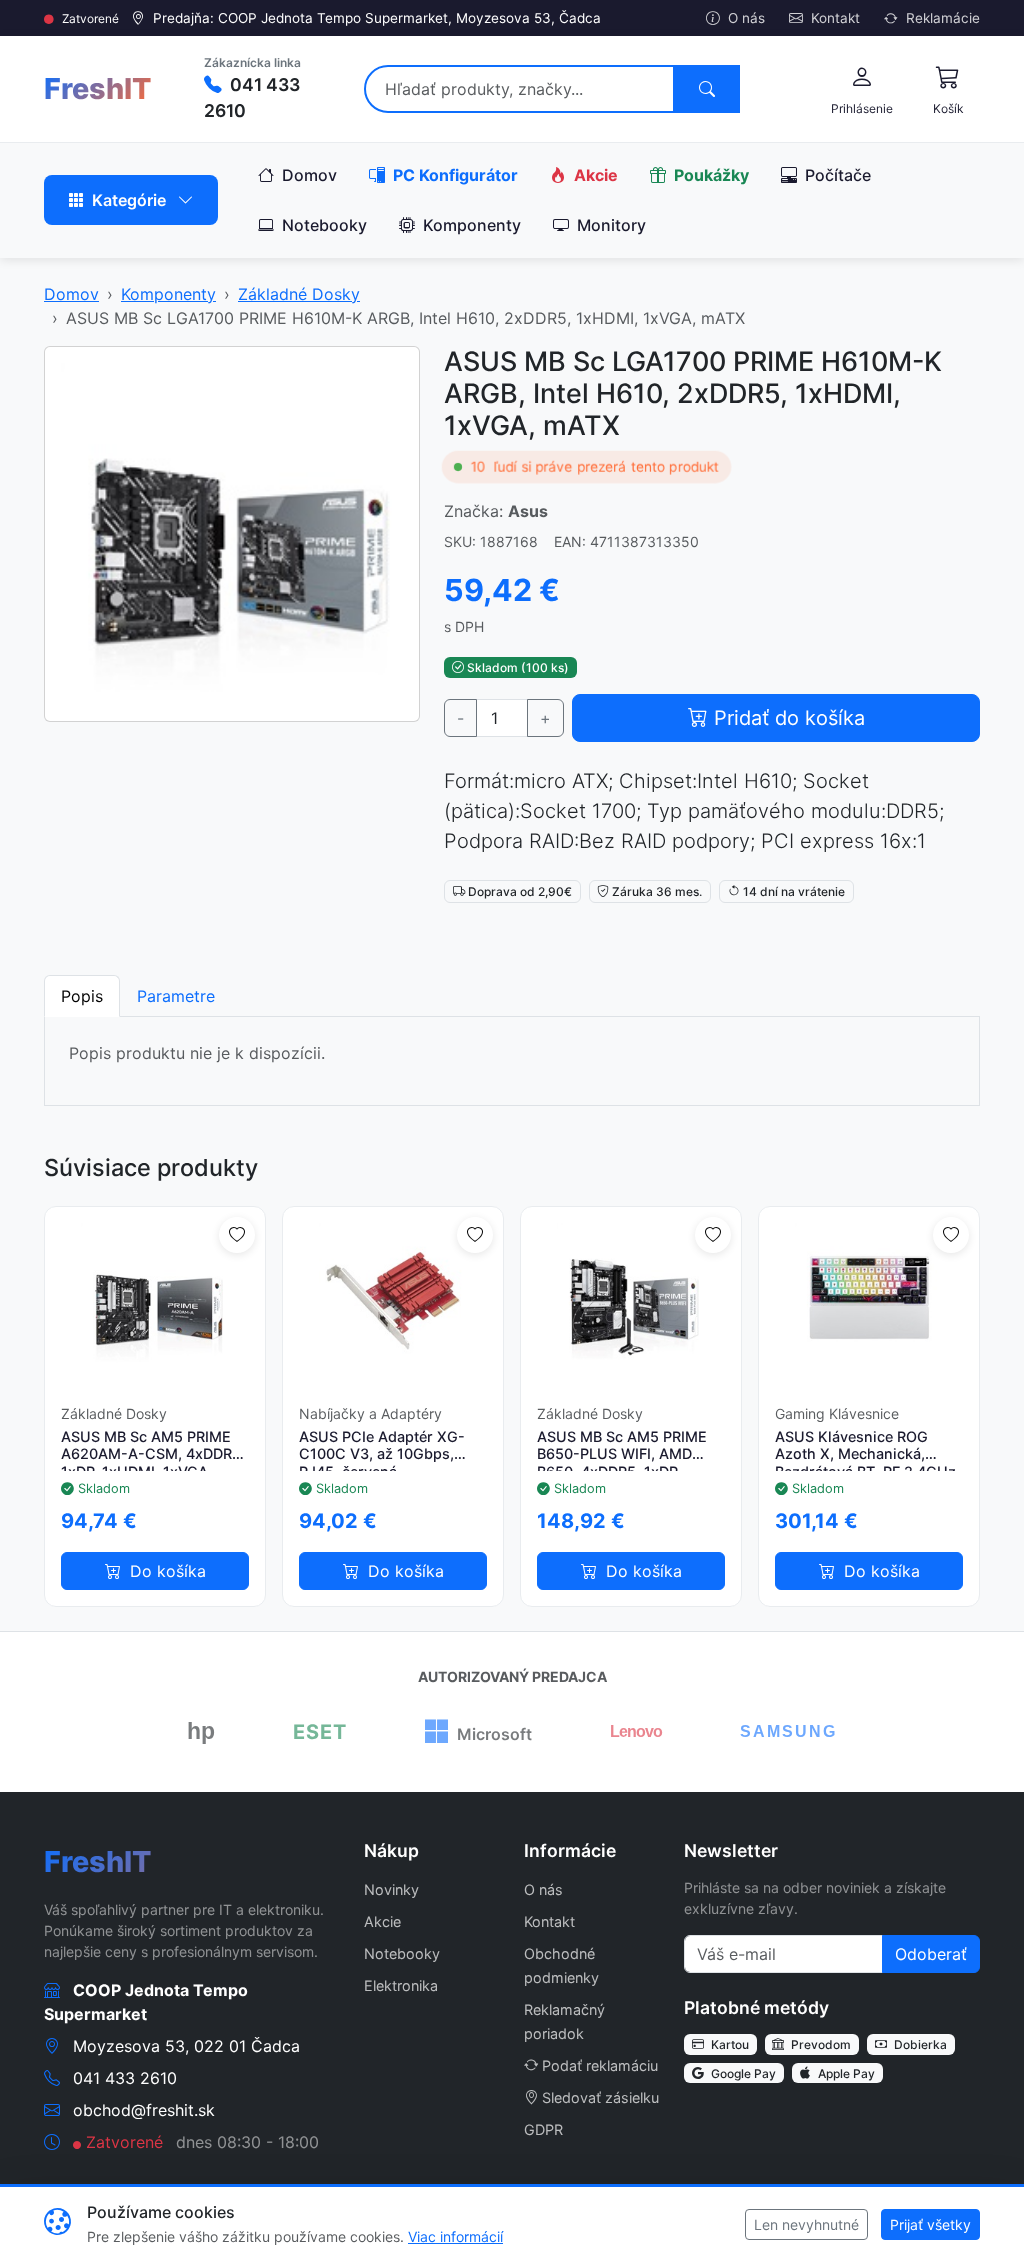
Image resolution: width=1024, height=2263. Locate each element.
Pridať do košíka (786, 718)
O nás (744, 18)
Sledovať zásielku (600, 2097)
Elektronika (401, 1985)
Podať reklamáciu (600, 2065)
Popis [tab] (82, 996)
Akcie (594, 175)
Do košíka (165, 1571)
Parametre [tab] (176, 996)
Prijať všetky (930, 2224)
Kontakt (833, 18)
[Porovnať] (239, 1580)
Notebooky (322, 225)
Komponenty (470, 225)
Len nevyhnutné (806, 2224)
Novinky (391, 1889)
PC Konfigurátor (453, 175)
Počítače (836, 175)
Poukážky (709, 175)
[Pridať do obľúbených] (237, 1235)
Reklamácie (941, 18)
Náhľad (164, 1296)
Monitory (609, 225)
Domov (307, 175)
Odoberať (931, 1954)
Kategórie (129, 200)
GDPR (543, 2129)
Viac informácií (455, 2236)
